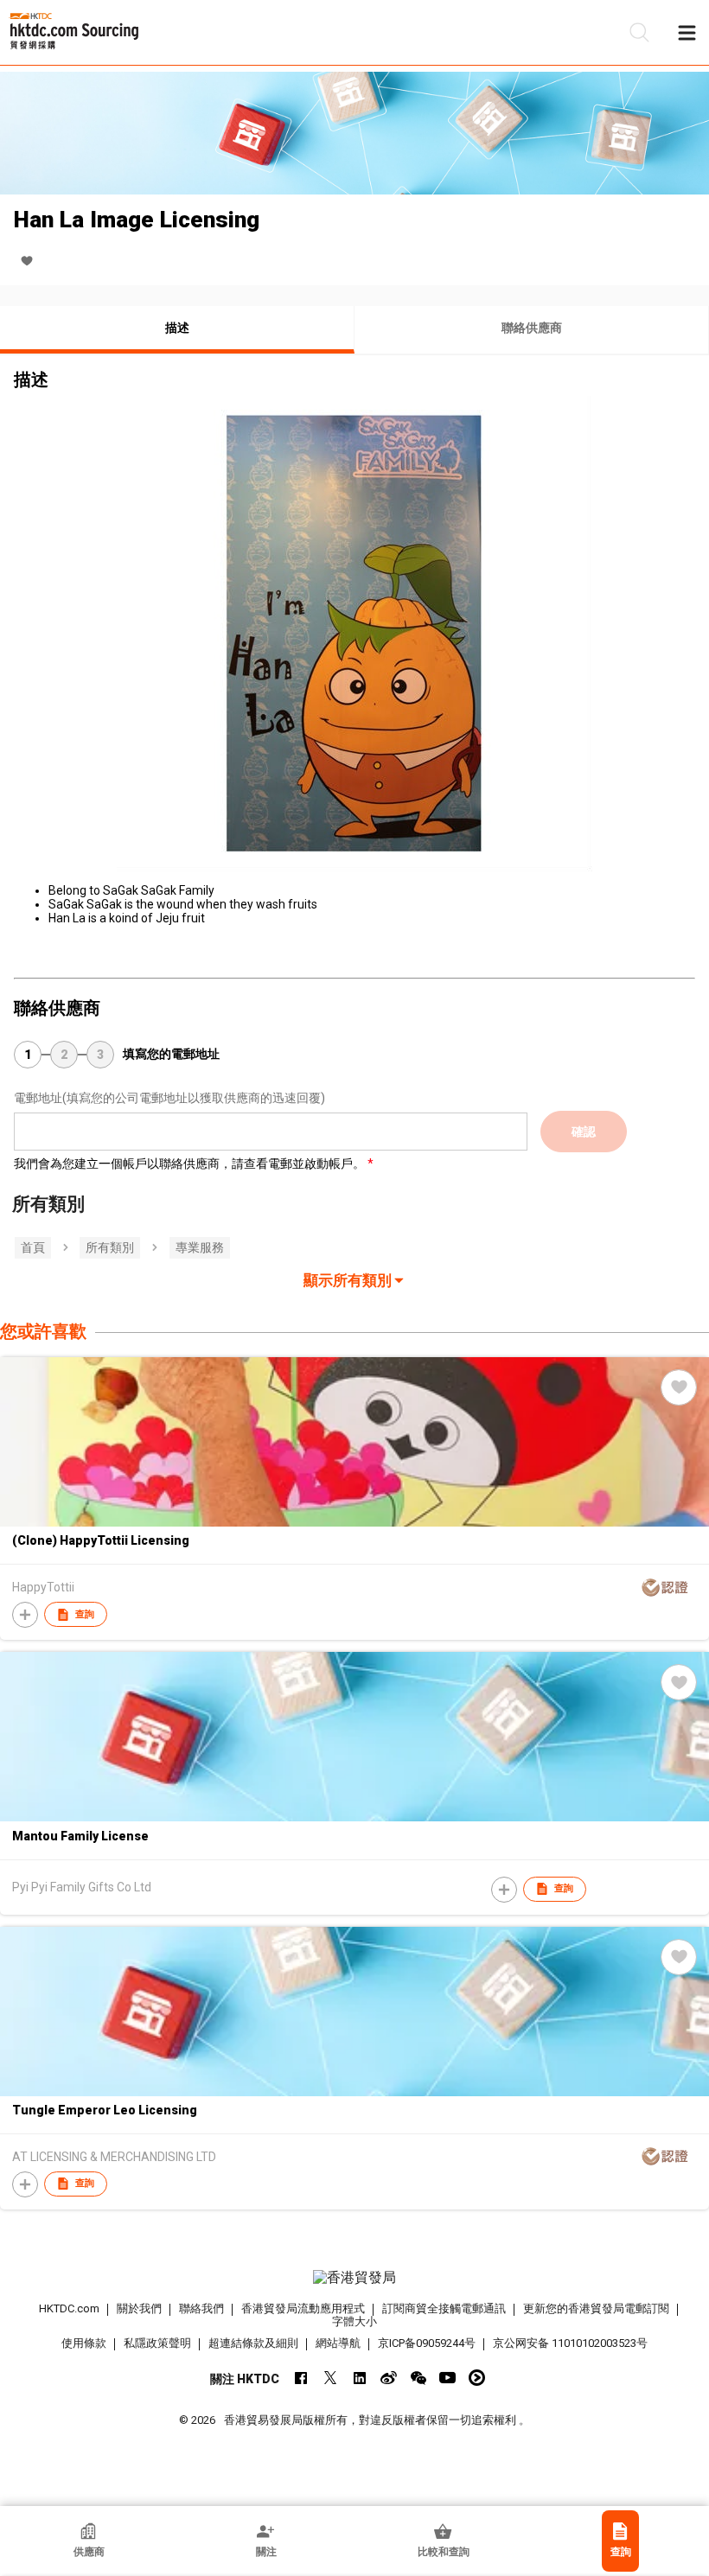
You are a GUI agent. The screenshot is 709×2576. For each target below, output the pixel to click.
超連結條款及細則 (253, 2343)
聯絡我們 (201, 2308)
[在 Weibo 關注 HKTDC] (389, 2378)
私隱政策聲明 (157, 2343)
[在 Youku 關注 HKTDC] (477, 2378)
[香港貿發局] (355, 2278)
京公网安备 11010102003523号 (570, 2343)
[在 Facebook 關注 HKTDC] (300, 2378)
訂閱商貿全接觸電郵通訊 (444, 2308)
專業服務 (200, 1247)
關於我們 (139, 2308)
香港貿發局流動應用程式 (303, 2308)
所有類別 (110, 1247)
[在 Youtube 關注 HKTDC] (447, 2378)
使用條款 (84, 2343)
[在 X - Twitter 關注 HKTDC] (330, 2378)
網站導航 (338, 2343)
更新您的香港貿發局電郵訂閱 (596, 2308)
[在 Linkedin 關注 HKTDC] (359, 2378)
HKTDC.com (69, 2308)
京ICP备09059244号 (427, 2343)
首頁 (33, 1247)
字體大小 (354, 2321)
